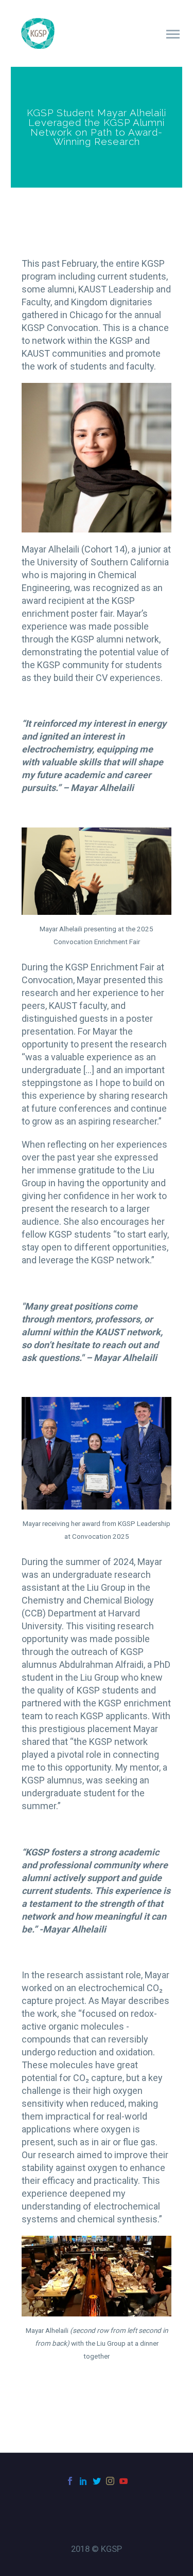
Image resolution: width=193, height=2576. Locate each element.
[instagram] (110, 2481)
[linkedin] (83, 2481)
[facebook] (70, 2481)
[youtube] (124, 2481)
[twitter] (97, 2481)
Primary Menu (173, 34)
